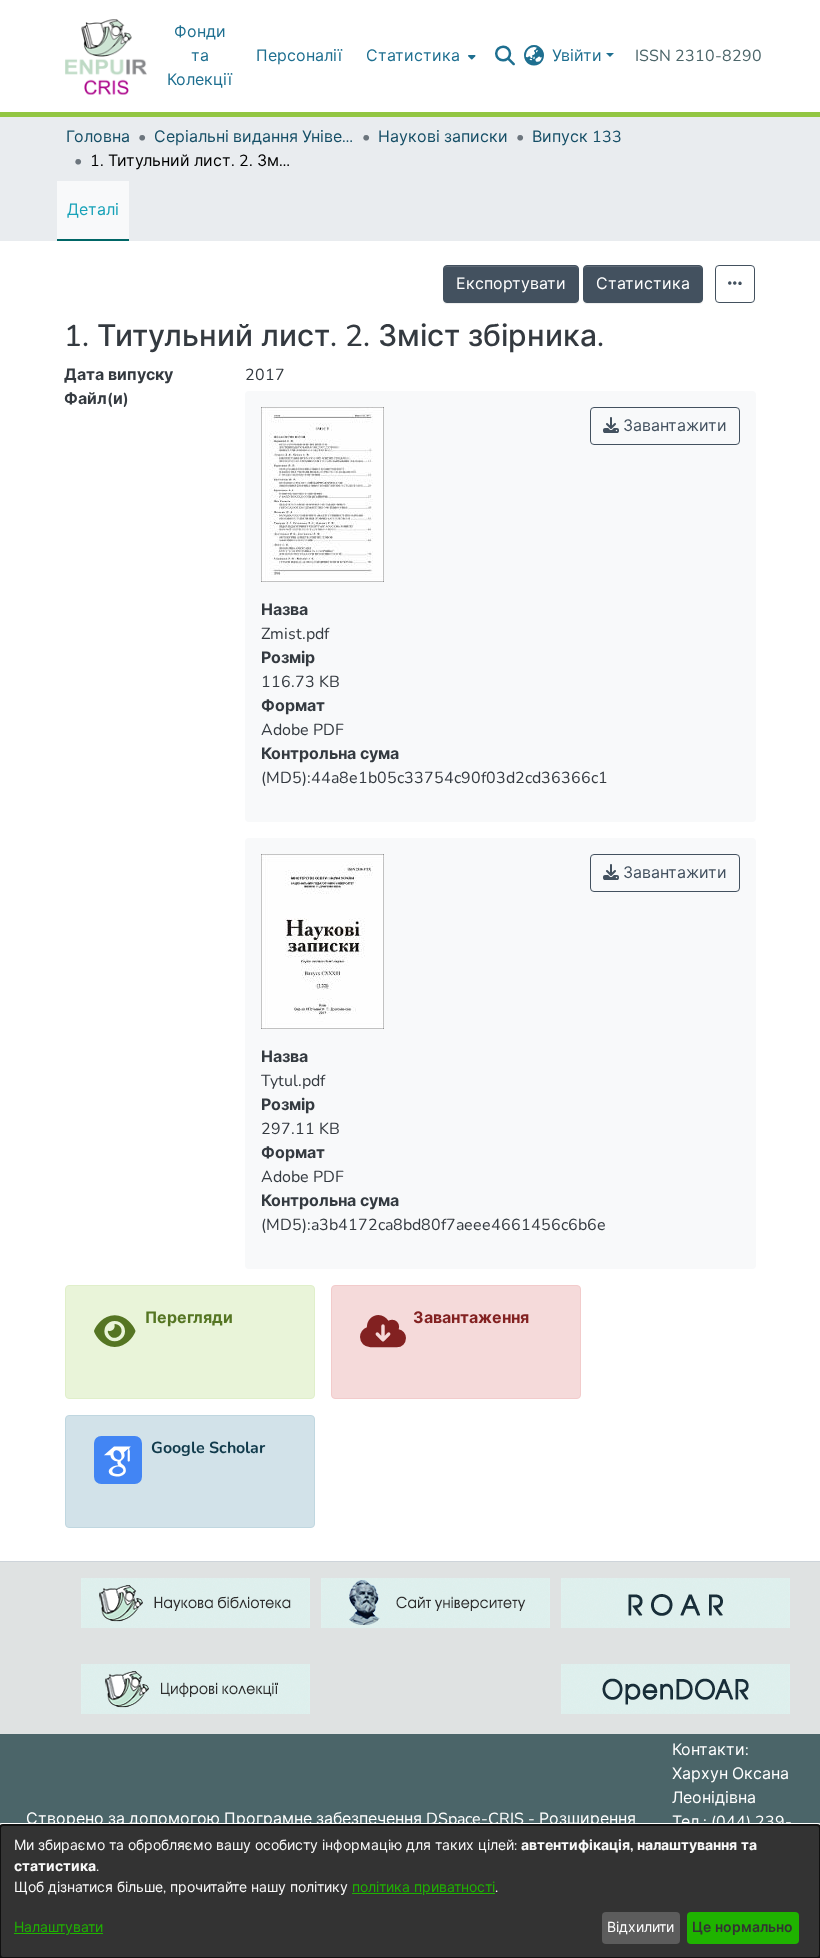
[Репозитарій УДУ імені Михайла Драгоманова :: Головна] (106, 56)
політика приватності (423, 1887)
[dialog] (410, 1891)
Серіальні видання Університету (254, 137)
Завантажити (673, 426)
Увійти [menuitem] (577, 56)
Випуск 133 (577, 137)
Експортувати (511, 284)
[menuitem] (419, 56)
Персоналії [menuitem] (299, 56)
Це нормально (742, 1927)
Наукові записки (443, 137)
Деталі (93, 210)
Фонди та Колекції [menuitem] (199, 56)
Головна (98, 137)
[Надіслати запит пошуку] (504, 56)
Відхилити (640, 1927)
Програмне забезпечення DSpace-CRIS (374, 1819)
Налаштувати (58, 1927)
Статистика (643, 284)
